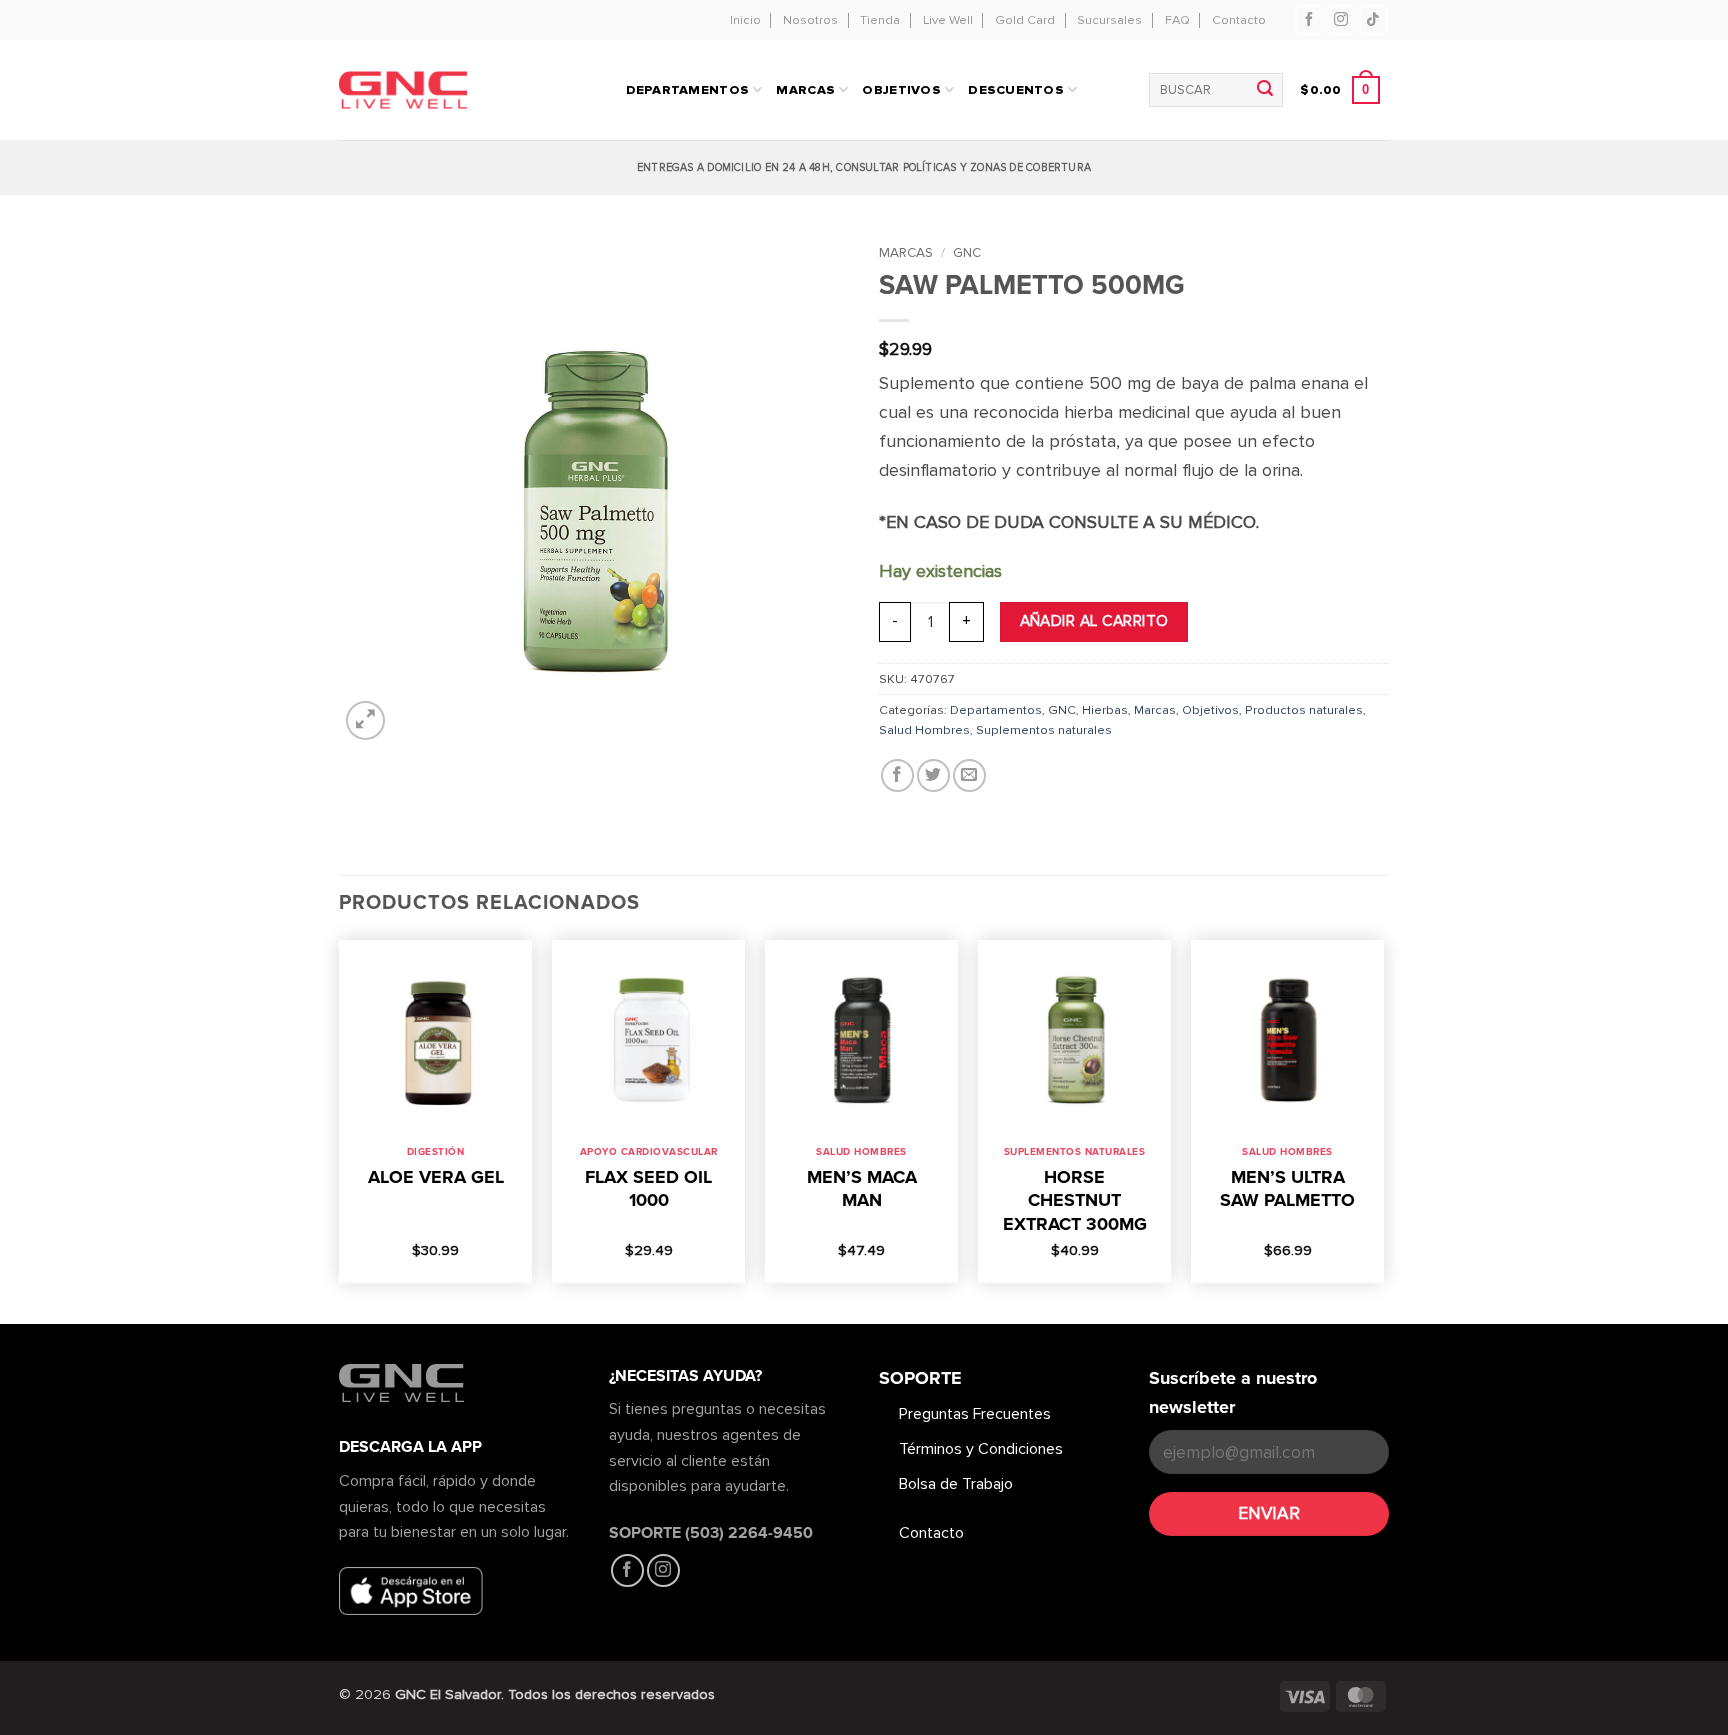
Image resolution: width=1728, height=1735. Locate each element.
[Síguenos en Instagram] (1341, 19)
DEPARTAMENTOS (687, 90)
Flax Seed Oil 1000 (648, 1188)
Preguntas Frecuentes (975, 1414)
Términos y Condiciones (981, 1449)
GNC (967, 252)
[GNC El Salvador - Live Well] (436, 90)
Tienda (880, 20)
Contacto (1239, 20)
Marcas (906, 252)
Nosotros (810, 20)
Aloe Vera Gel (436, 1177)
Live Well (948, 20)
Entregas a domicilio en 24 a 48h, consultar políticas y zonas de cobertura (864, 167)
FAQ (1177, 20)
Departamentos (996, 710)
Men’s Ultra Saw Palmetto (1287, 1188)
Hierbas (1105, 710)
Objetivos (1210, 710)
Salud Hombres (924, 730)
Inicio (745, 20)
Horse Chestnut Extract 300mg (1075, 1200)
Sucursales (1109, 20)
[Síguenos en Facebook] (1309, 19)
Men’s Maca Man (862, 1188)
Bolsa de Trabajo (956, 1484)
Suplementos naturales (1044, 730)
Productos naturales (1304, 710)
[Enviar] (1265, 90)
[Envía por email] (969, 775)
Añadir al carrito (1094, 621)
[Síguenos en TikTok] (1373, 19)
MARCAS (805, 90)
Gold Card (1025, 20)
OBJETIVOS (901, 90)
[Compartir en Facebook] (897, 775)
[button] (1339, 90)
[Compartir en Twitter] (933, 775)
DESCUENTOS (1016, 90)
